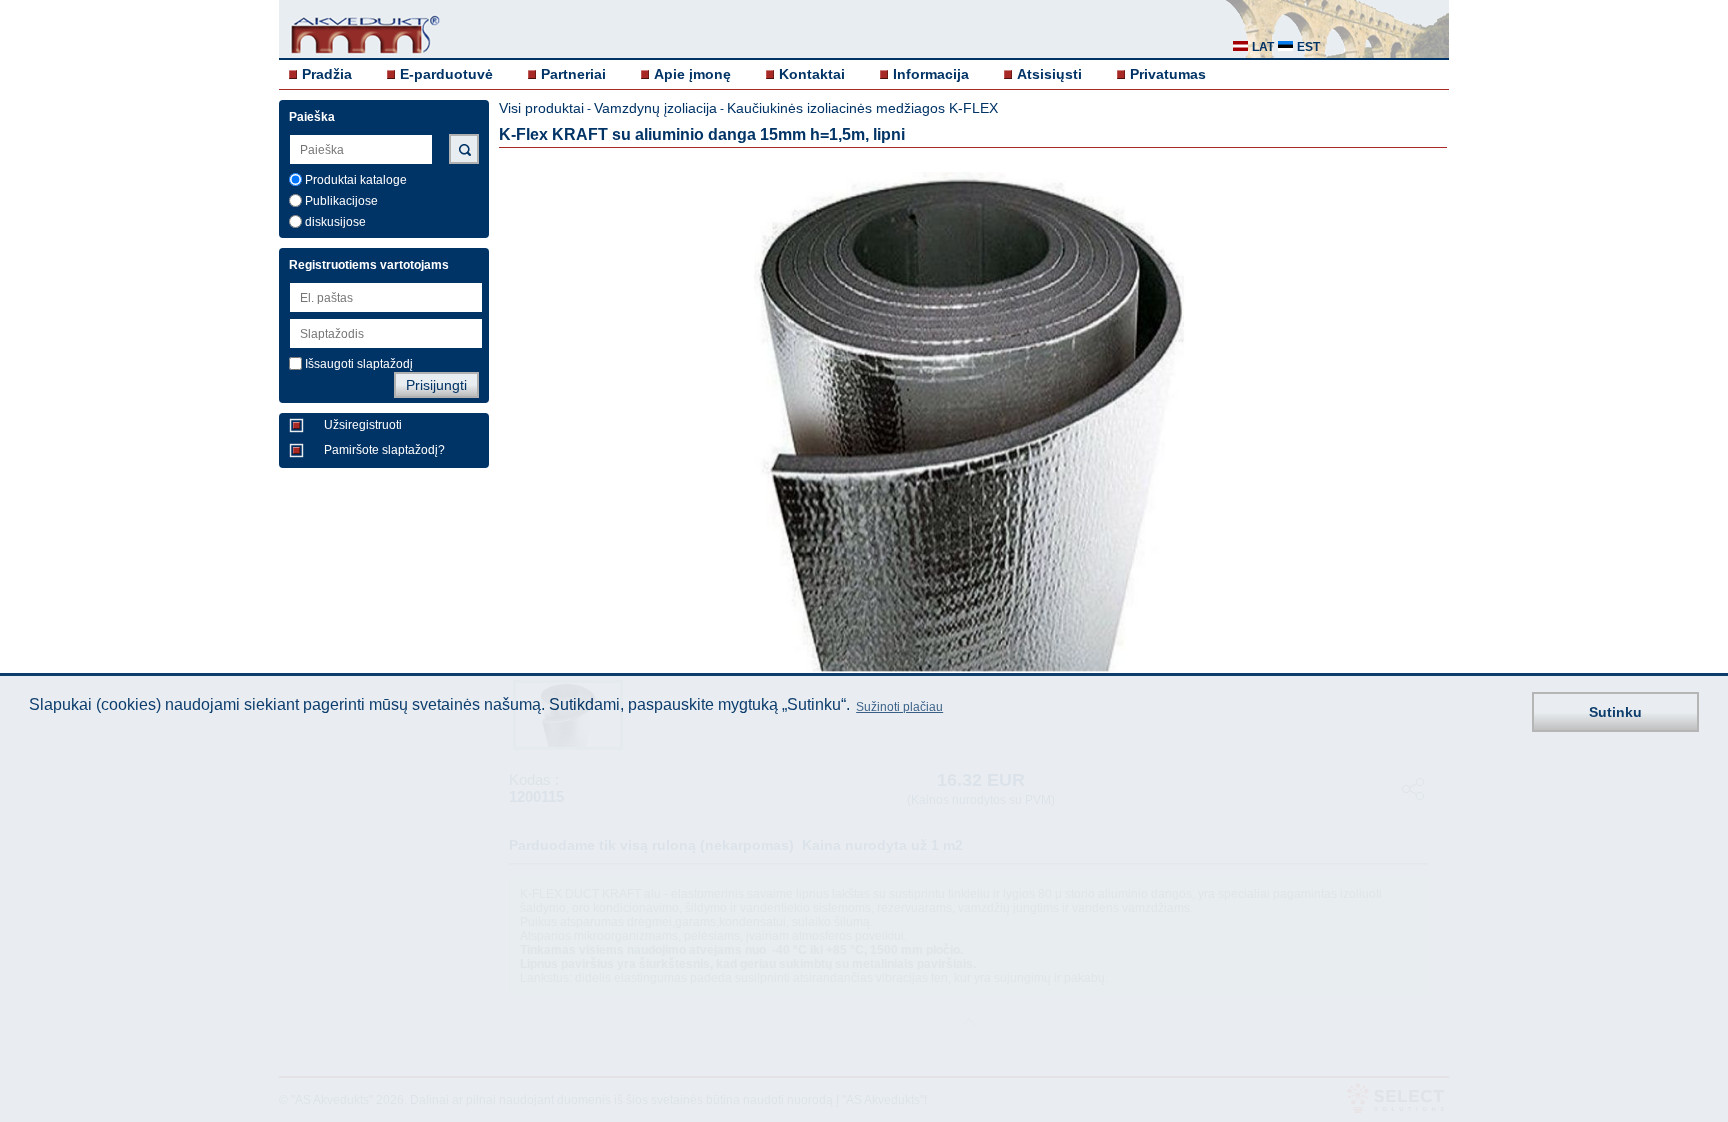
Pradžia (327, 74)
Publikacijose (341, 201)
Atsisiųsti (1049, 74)
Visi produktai (541, 108)
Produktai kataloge (356, 180)
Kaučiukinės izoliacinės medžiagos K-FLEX (862, 108)
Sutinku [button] (1615, 712)
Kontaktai (812, 74)
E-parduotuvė (446, 74)
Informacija (931, 74)
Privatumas (1168, 74)
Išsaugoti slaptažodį (359, 364)
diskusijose (335, 222)
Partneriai (573, 74)
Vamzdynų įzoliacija (655, 108)
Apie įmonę (692, 74)
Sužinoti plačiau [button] (899, 707)
